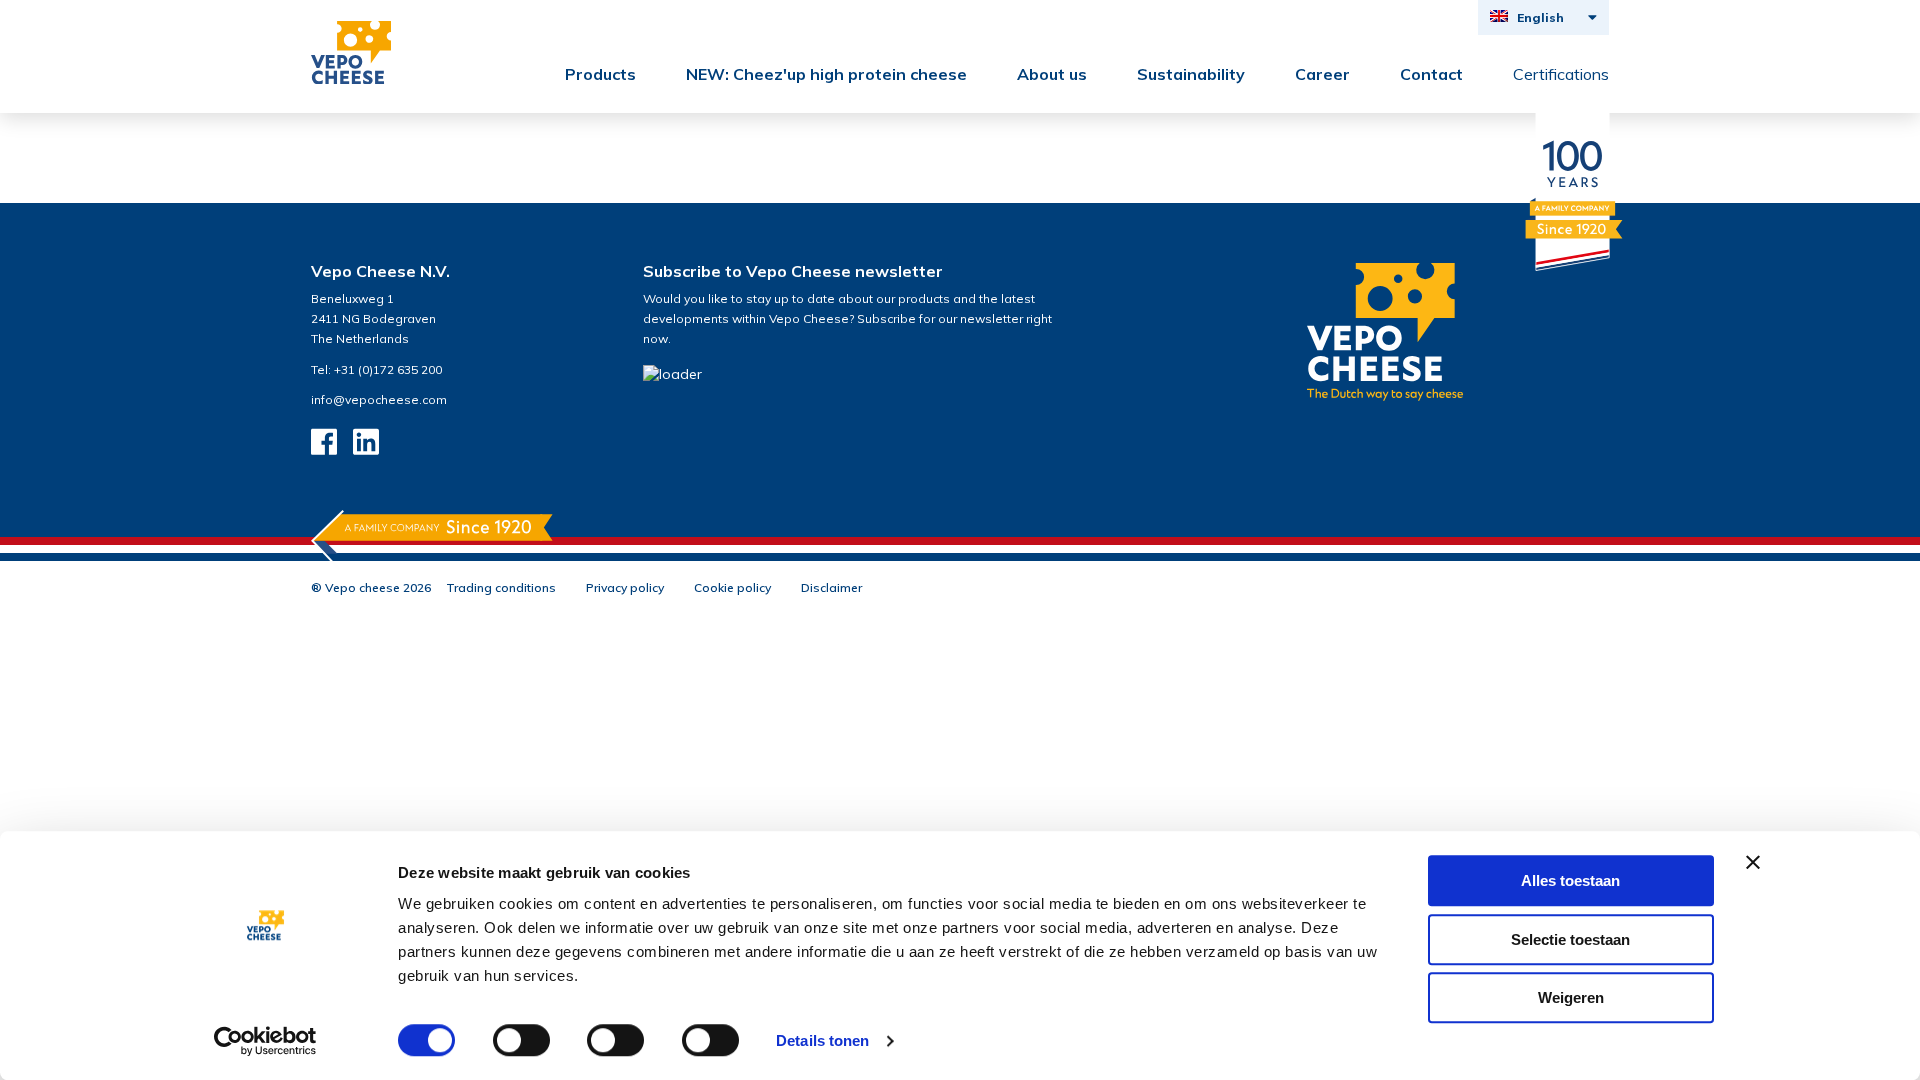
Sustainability (1191, 74)
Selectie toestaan (1570, 939)
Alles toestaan (1570, 880)
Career (1322, 74)
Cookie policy (732, 587)
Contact (1431, 74)
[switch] (521, 1040)
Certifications (1561, 74)
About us (1052, 74)
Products (600, 74)
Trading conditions (501, 587)
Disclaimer (831, 587)
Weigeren (1571, 997)
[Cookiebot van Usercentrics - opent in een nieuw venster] (265, 1041)
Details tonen (822, 1040)
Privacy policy (625, 587)
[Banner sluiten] (1753, 862)
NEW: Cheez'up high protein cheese (826, 74)
